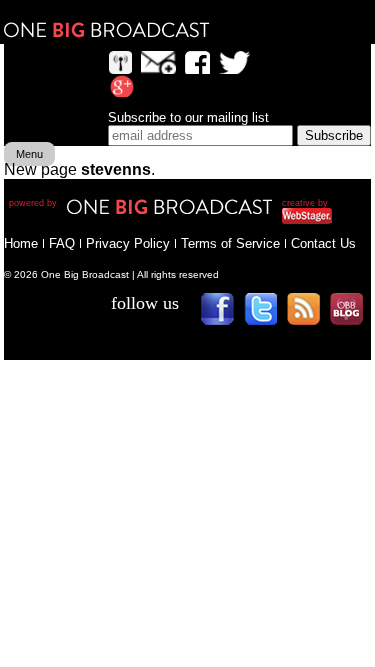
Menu (29, 154)
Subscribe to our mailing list (188, 117)
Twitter (267, 315)
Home (21, 243)
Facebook (224, 315)
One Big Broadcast (107, 30)
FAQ (62, 243)
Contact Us (323, 243)
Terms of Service (230, 243)
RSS (310, 315)
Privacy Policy (128, 243)
